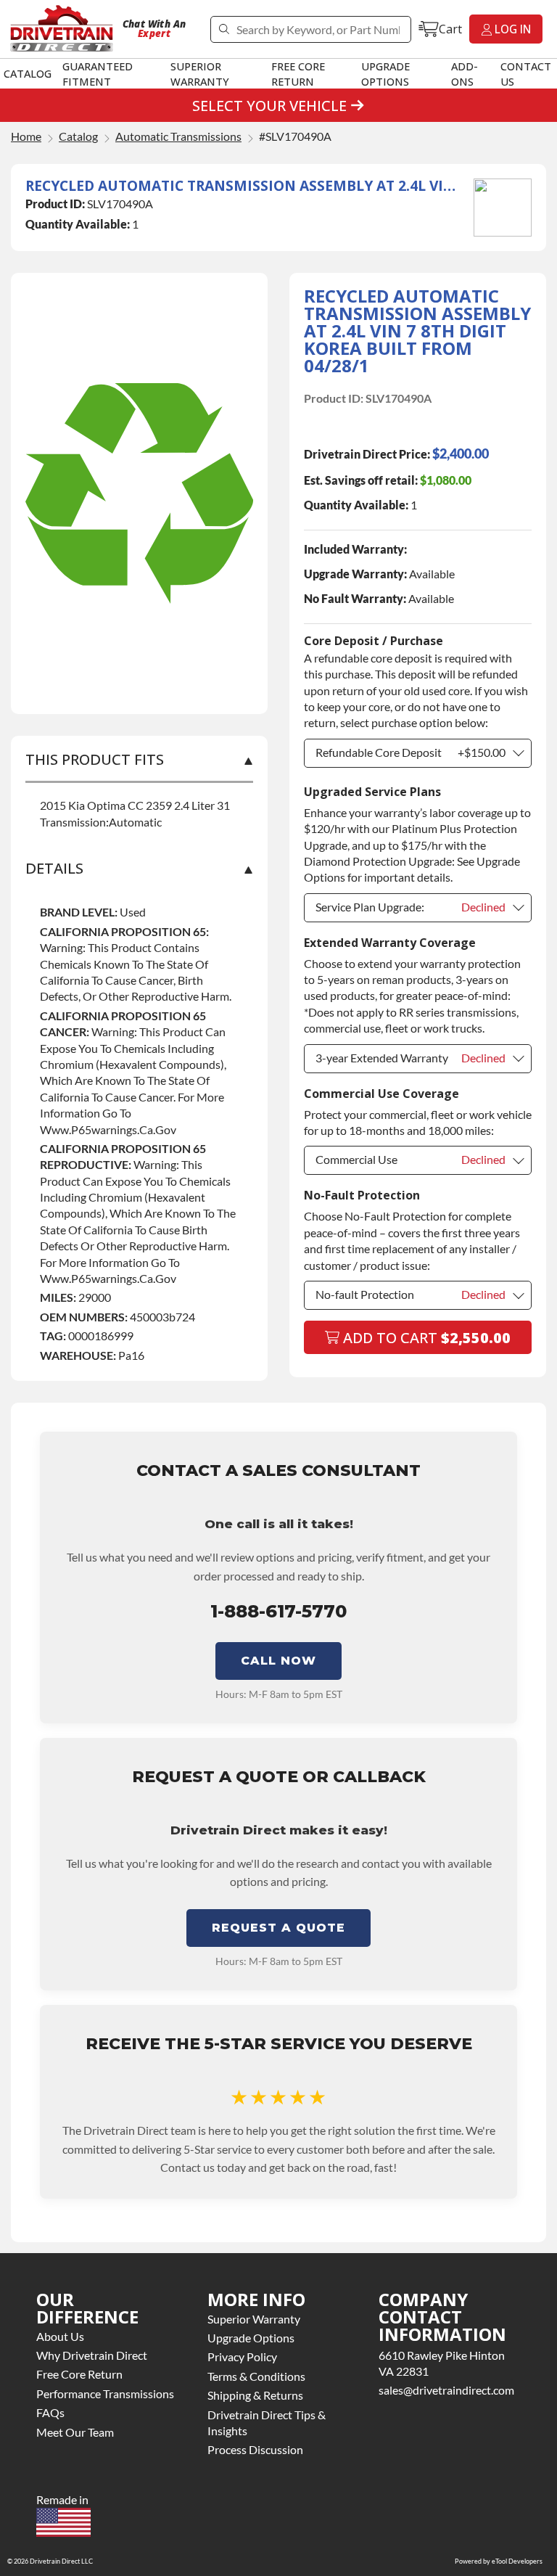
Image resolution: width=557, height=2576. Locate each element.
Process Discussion (255, 2449)
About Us (60, 2336)
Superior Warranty (200, 74)
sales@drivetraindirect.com (446, 2390)
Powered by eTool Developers (499, 2561)
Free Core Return (298, 74)
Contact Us (526, 74)
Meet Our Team (75, 2432)
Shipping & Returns (255, 2395)
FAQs (50, 2412)
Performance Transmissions (105, 2394)
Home (26, 137)
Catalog (28, 73)
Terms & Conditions (256, 2376)
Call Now (278, 1661)
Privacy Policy (242, 2356)
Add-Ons (465, 74)
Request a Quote (278, 1928)
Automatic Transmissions (178, 137)
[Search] (224, 29)
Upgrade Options (385, 74)
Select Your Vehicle (269, 106)
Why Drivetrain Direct (92, 2355)
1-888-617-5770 (278, 1611)
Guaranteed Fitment (98, 74)
